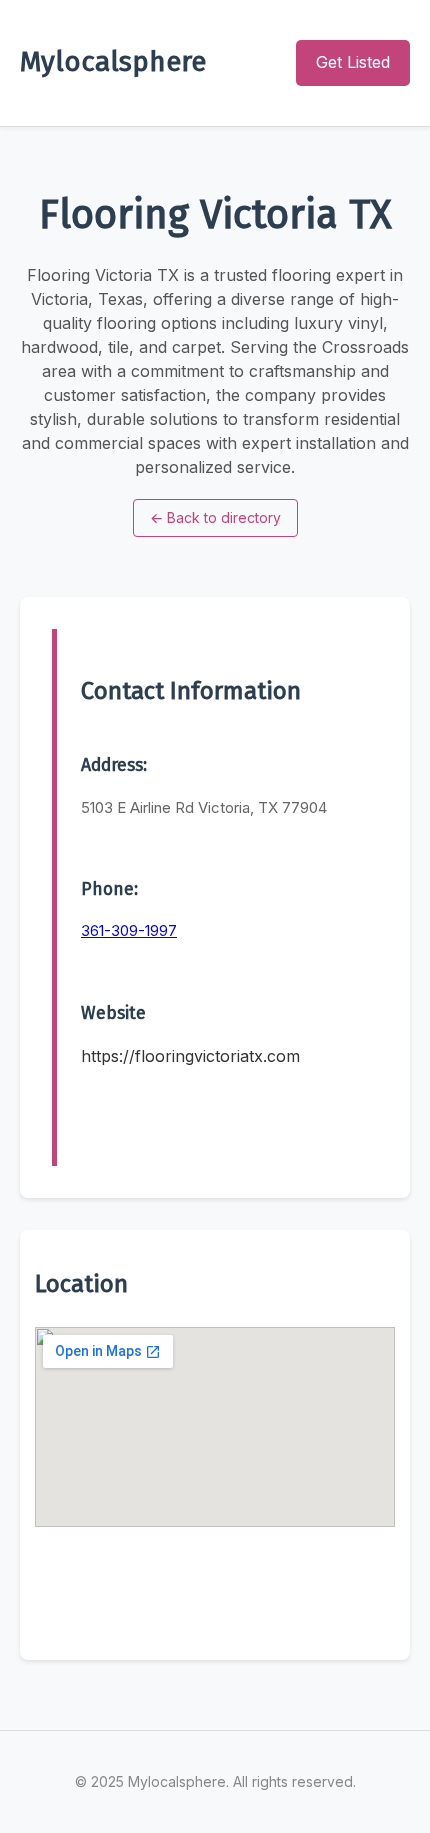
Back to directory (215, 517)
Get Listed (353, 62)
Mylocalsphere (113, 61)
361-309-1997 (129, 930)
